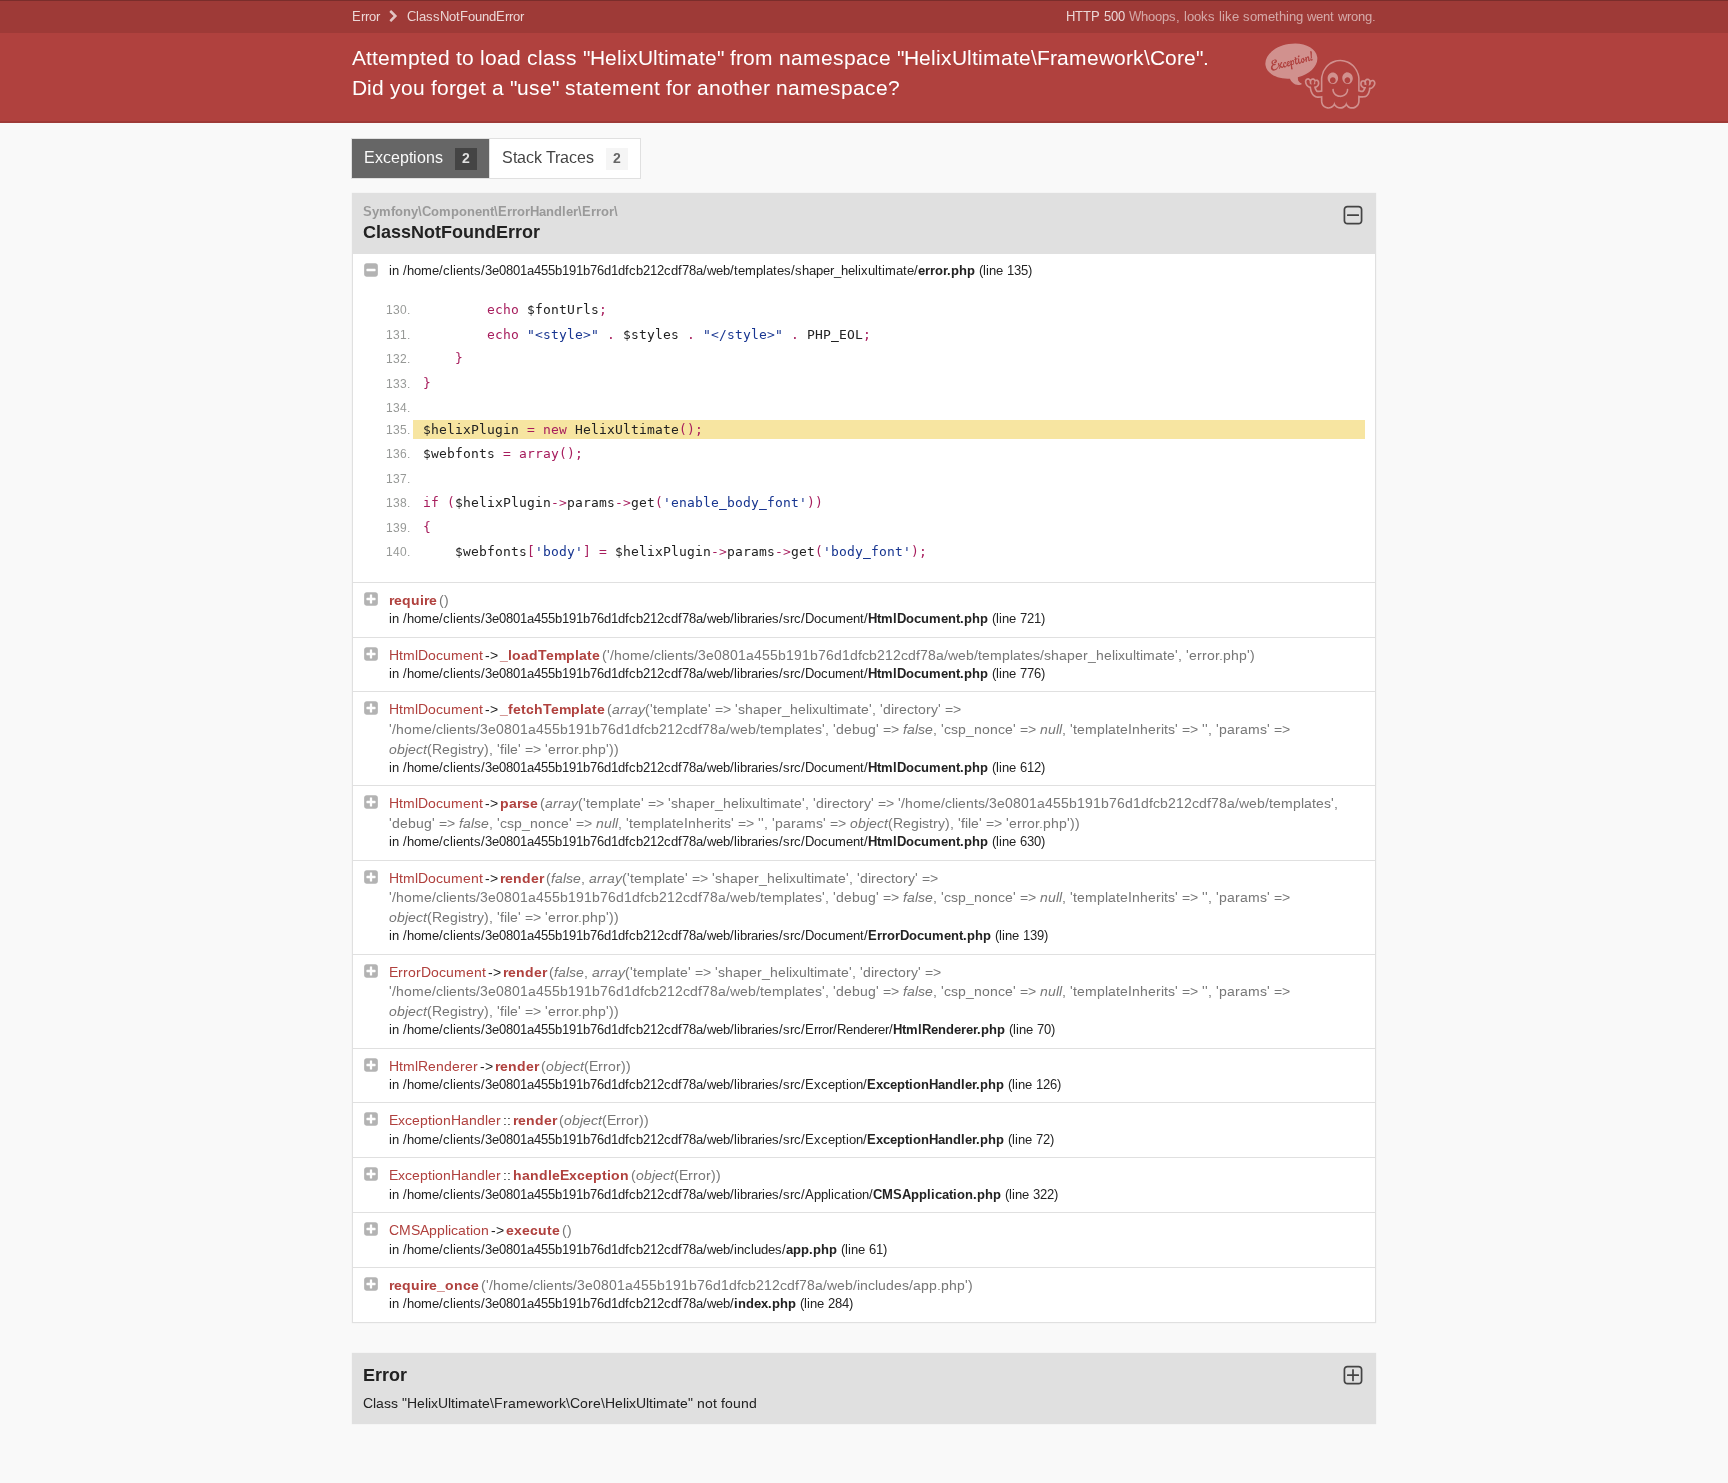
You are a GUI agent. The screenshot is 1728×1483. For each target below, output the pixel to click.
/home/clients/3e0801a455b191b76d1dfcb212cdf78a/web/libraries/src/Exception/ (703, 1084)
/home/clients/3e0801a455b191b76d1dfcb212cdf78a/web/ (599, 1303)
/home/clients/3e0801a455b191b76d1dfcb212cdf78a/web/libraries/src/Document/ (695, 618)
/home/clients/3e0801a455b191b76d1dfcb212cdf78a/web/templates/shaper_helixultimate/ (689, 270)
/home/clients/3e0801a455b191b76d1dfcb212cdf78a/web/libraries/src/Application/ (702, 1194)
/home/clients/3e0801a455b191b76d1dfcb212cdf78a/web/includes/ (620, 1249)
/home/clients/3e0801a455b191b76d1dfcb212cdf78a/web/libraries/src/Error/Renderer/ (704, 1029)
